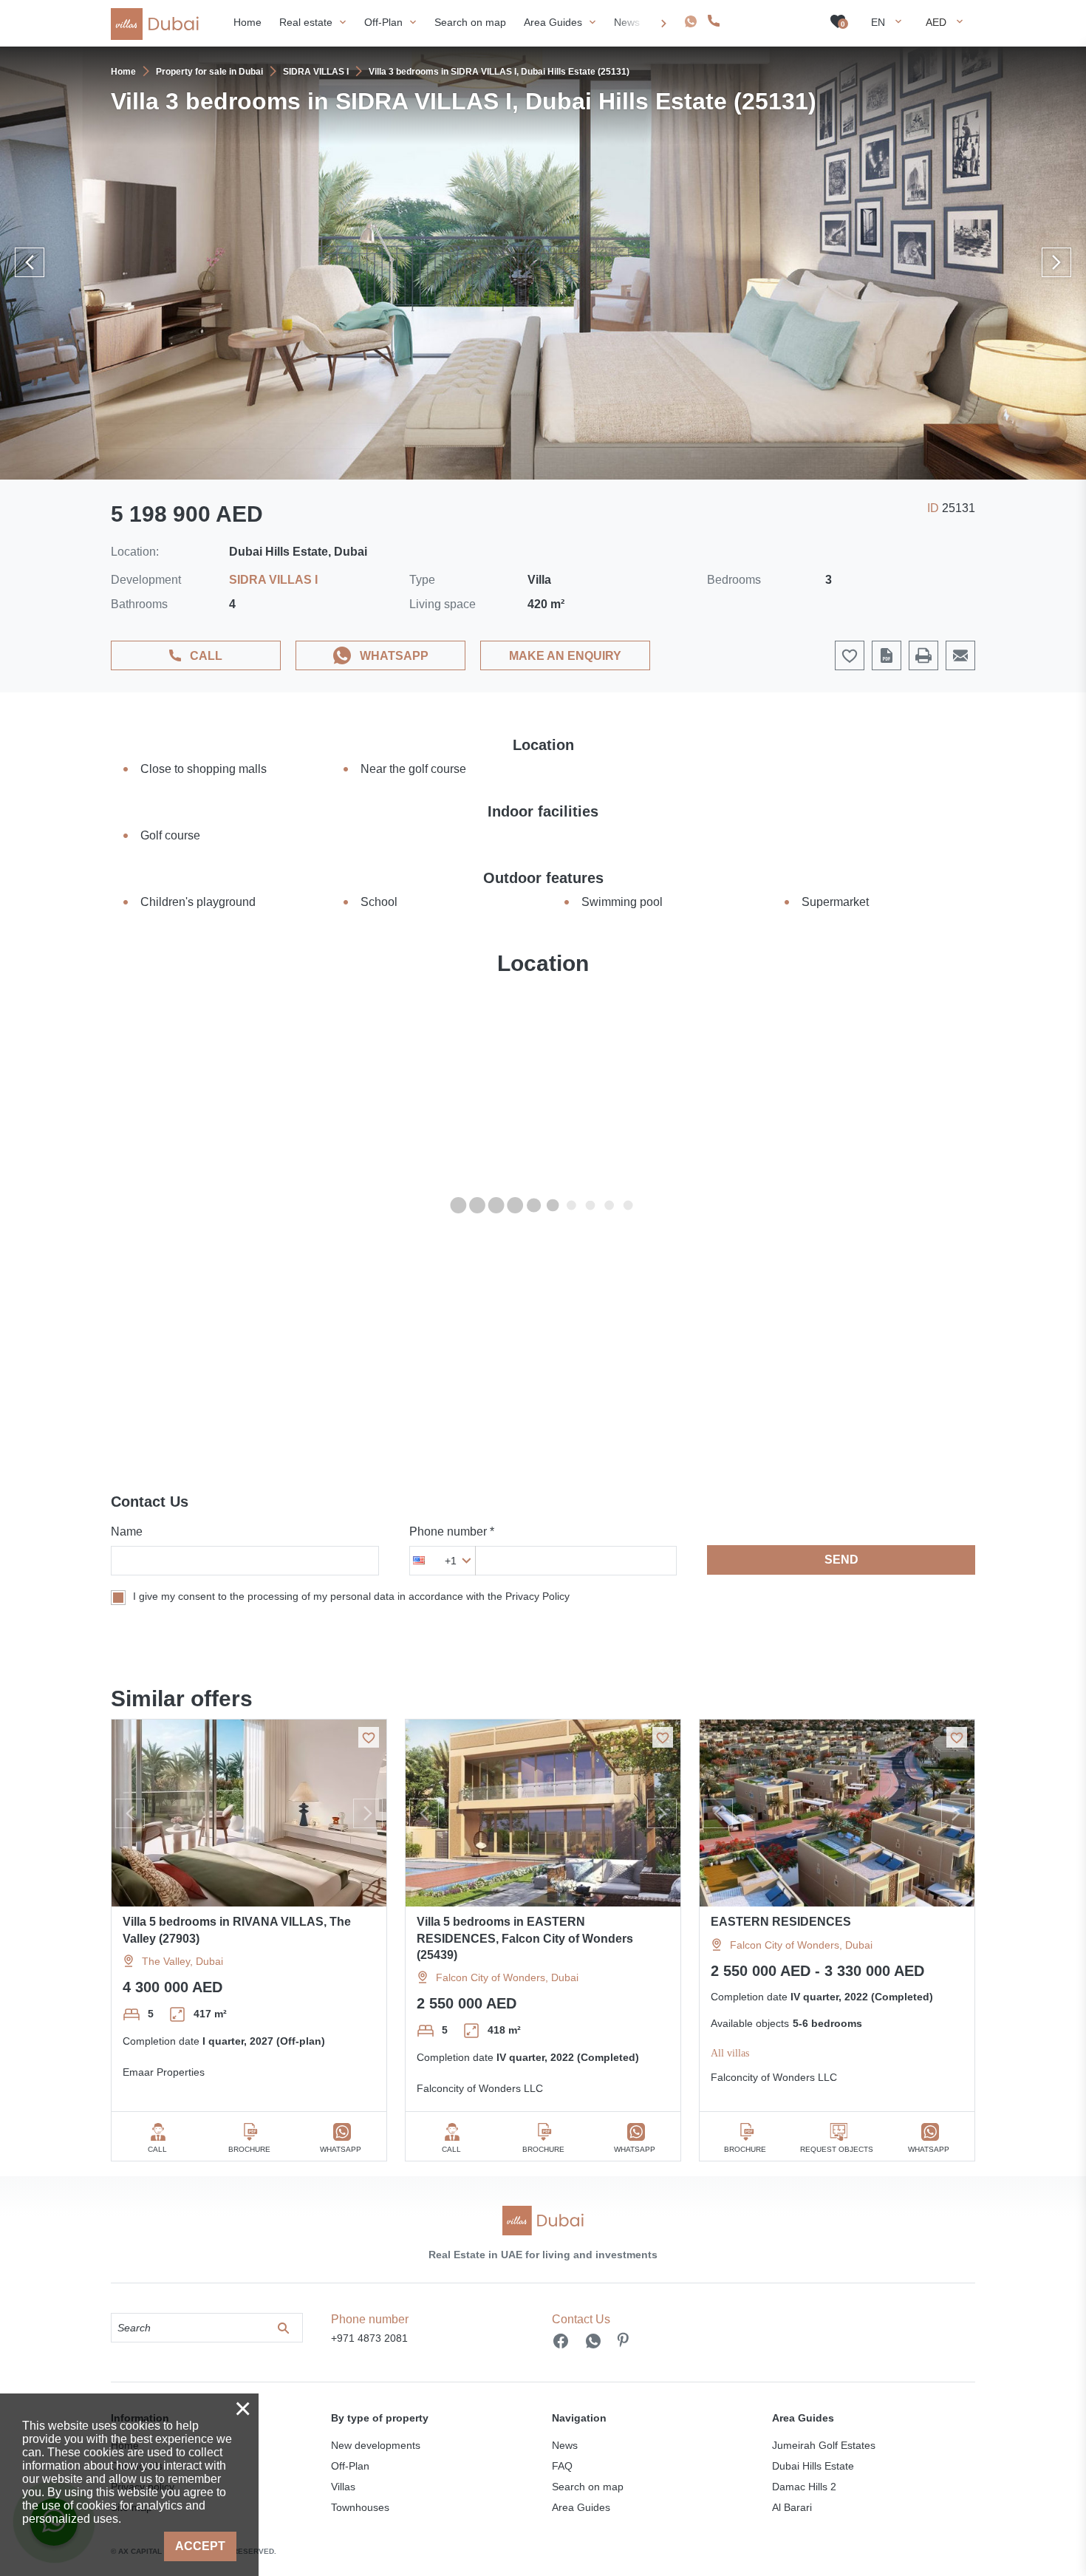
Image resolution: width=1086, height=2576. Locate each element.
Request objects (837, 2149)
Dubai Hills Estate (813, 2466)
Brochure (249, 2149)
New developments (376, 2445)
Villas (343, 2487)
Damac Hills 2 (804, 2487)
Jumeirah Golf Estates (824, 2445)
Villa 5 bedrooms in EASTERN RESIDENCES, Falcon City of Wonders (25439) (525, 1938)
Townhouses (360, 2507)
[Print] (923, 655)
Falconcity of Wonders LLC (480, 2088)
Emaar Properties (164, 2072)
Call (206, 656)
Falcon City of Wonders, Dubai (507, 1977)
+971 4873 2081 (765, 21)
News (565, 2445)
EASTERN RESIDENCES (781, 1922)
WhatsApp (394, 656)
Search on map (588, 2487)
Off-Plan (350, 2466)
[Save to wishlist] (369, 1737)
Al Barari (792, 2507)
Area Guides (581, 2507)
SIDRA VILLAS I (273, 580)
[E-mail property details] (960, 655)
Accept (200, 2546)
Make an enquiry (565, 656)
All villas (730, 2053)
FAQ (562, 2466)
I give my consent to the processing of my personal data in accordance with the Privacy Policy (351, 1596)
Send (841, 1560)
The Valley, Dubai (182, 1961)
